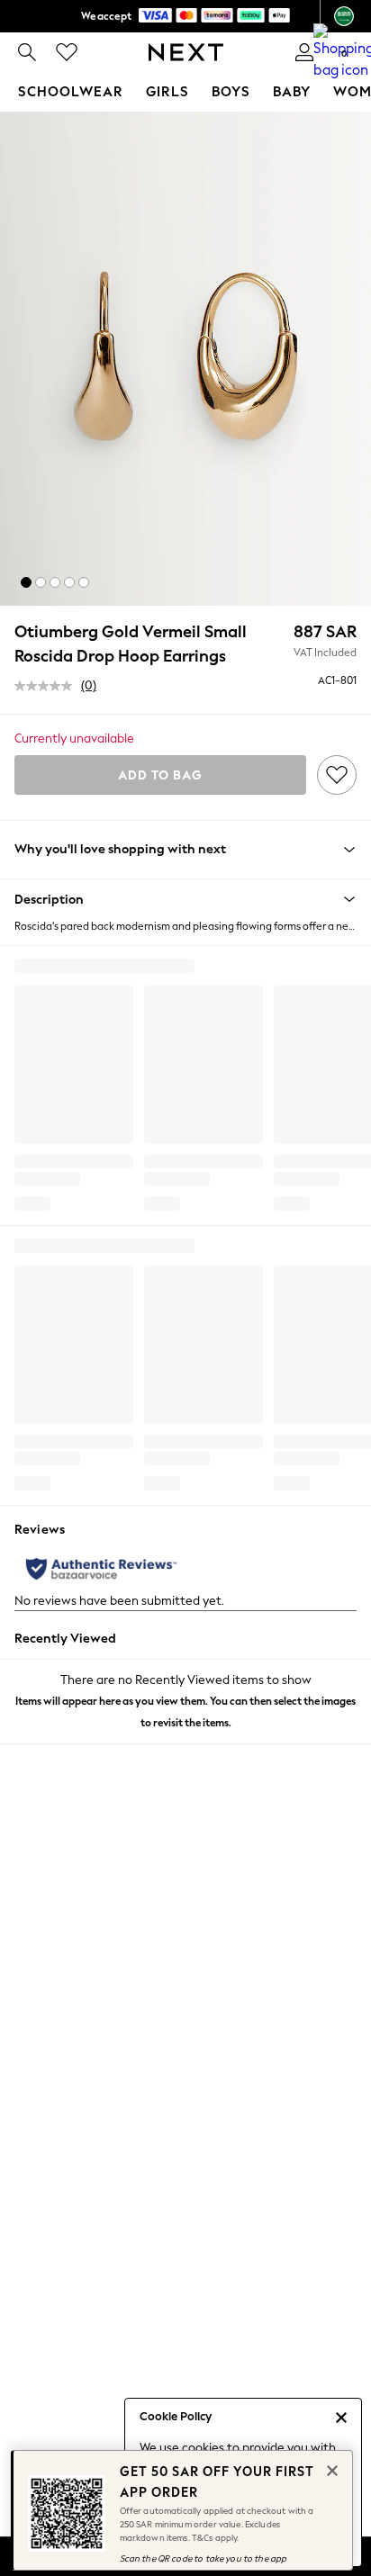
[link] (27, 52)
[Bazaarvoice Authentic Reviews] (101, 1569)
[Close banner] (330, 2469)
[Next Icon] (186, 52)
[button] (26, 582)
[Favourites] (67, 52)
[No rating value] (48, 686)
